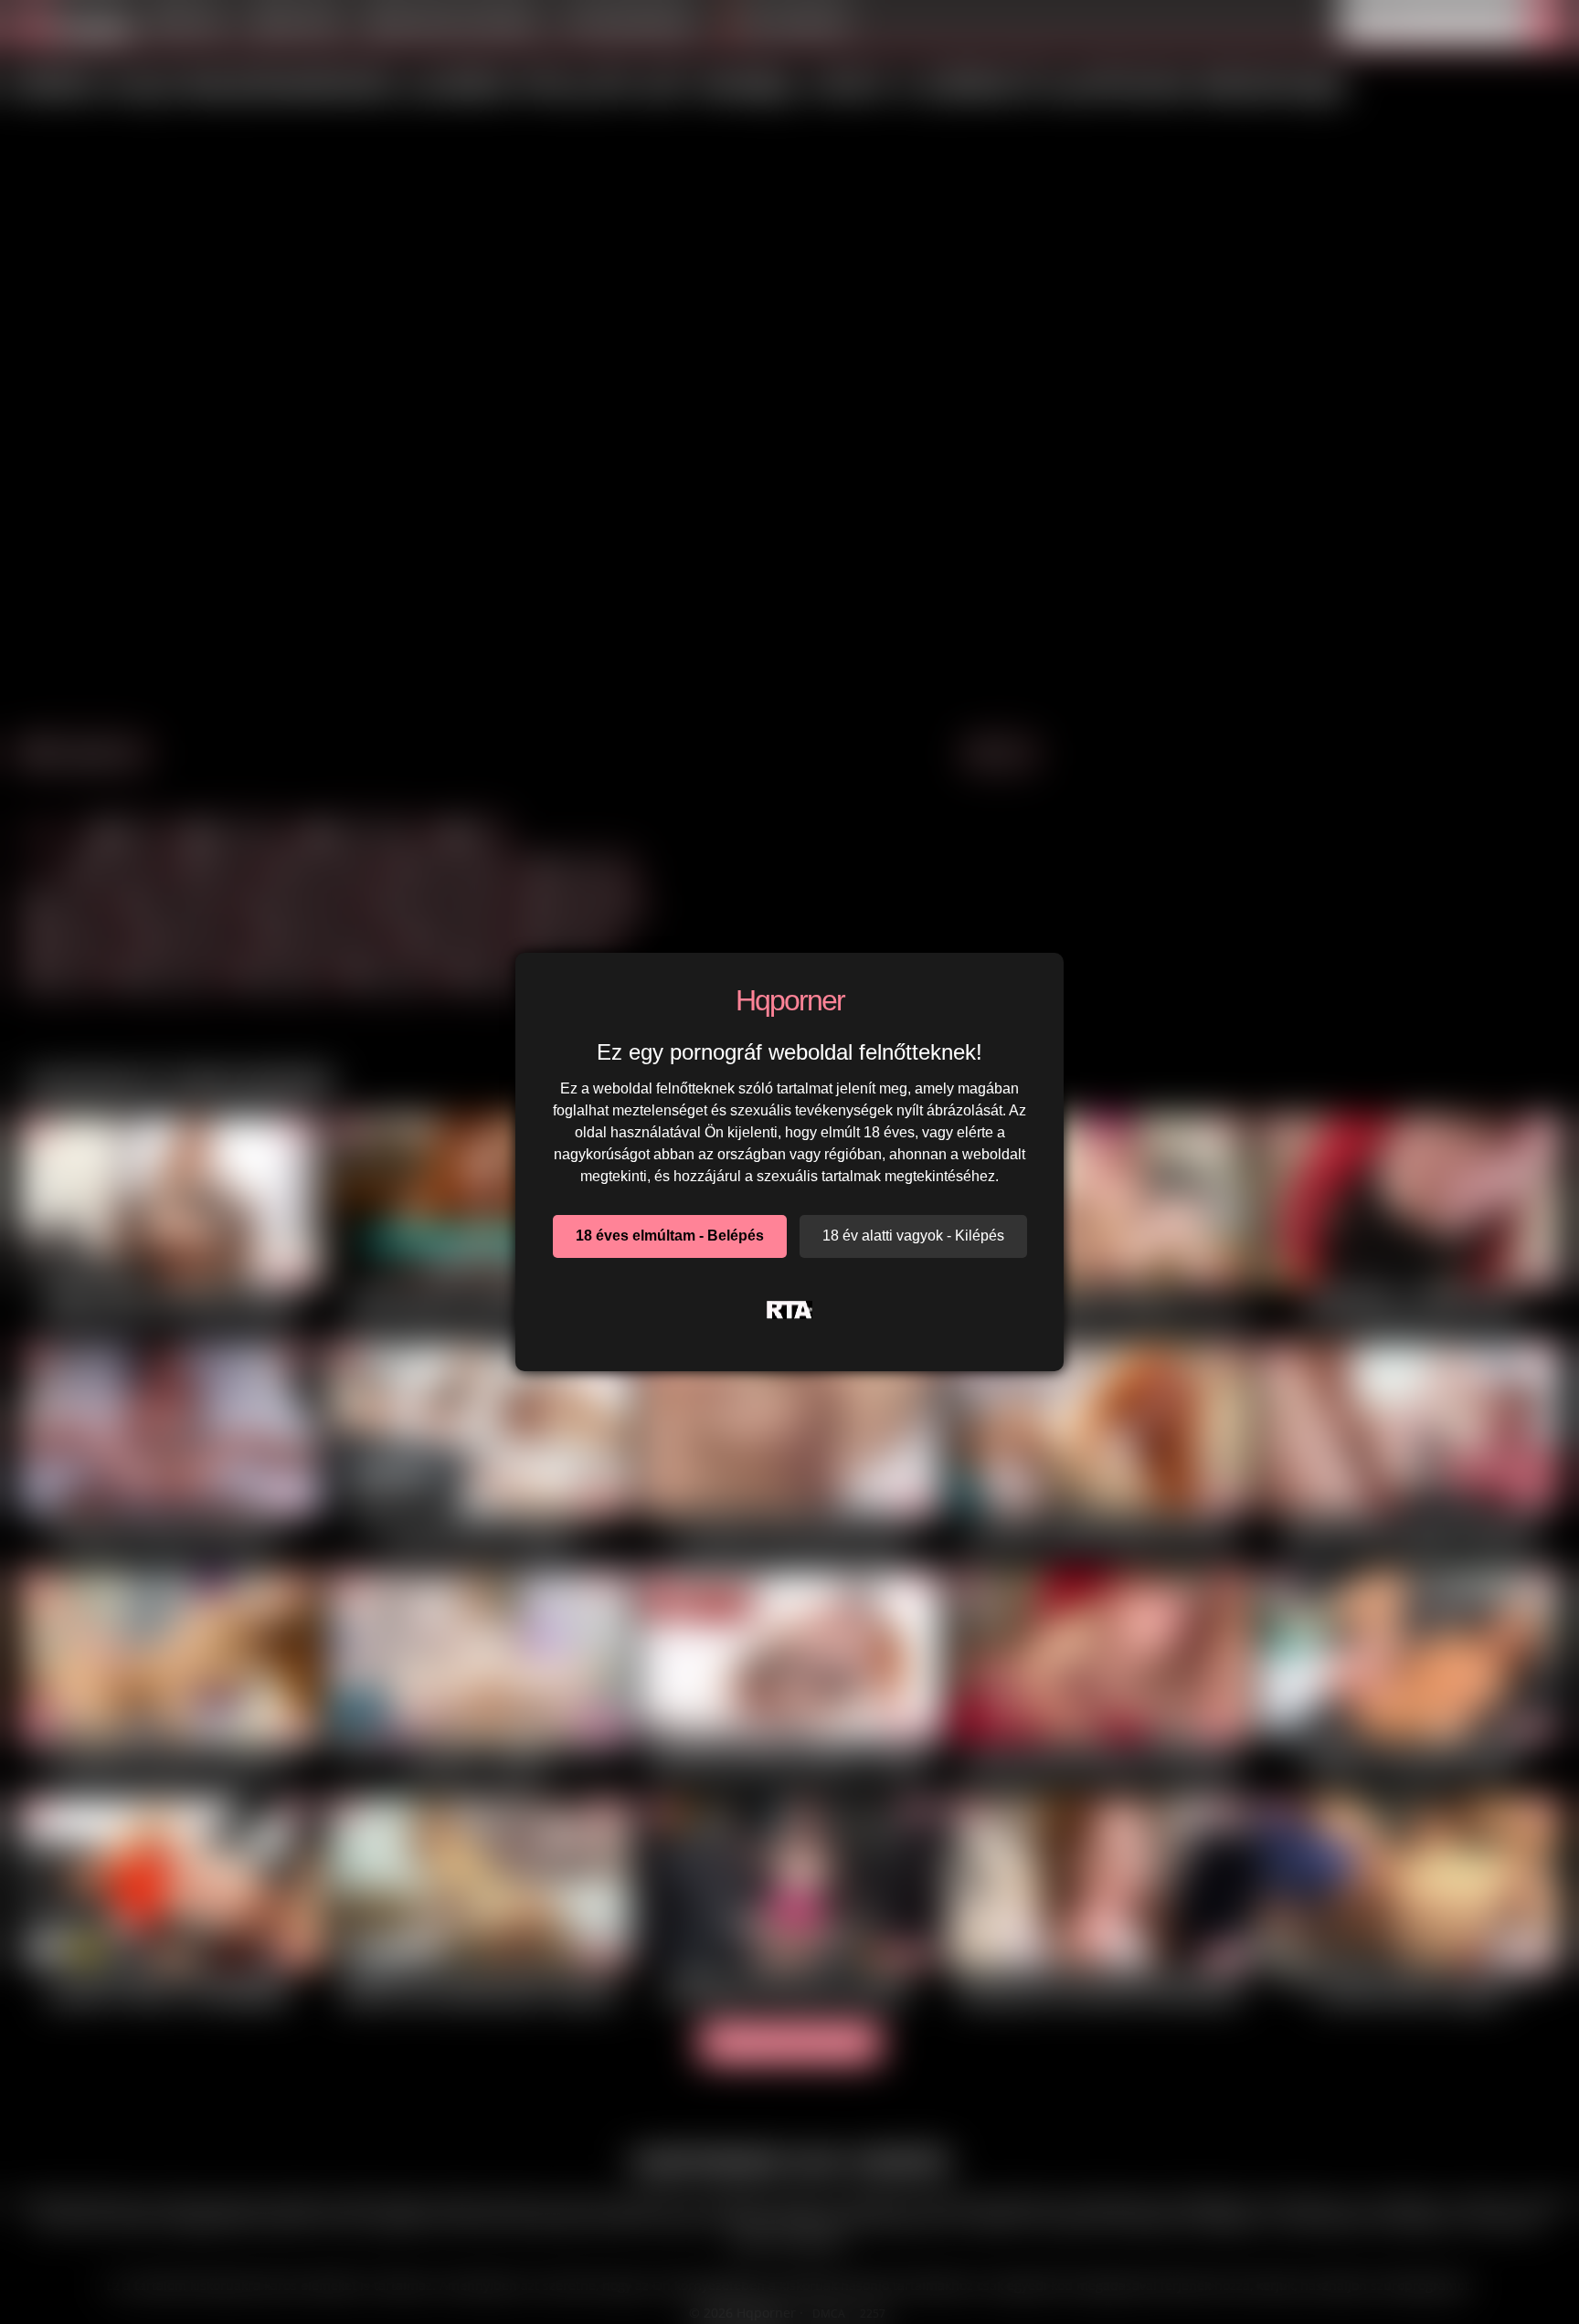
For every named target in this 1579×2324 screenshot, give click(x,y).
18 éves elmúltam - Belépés (670, 1236)
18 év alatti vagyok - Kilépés (913, 1236)
